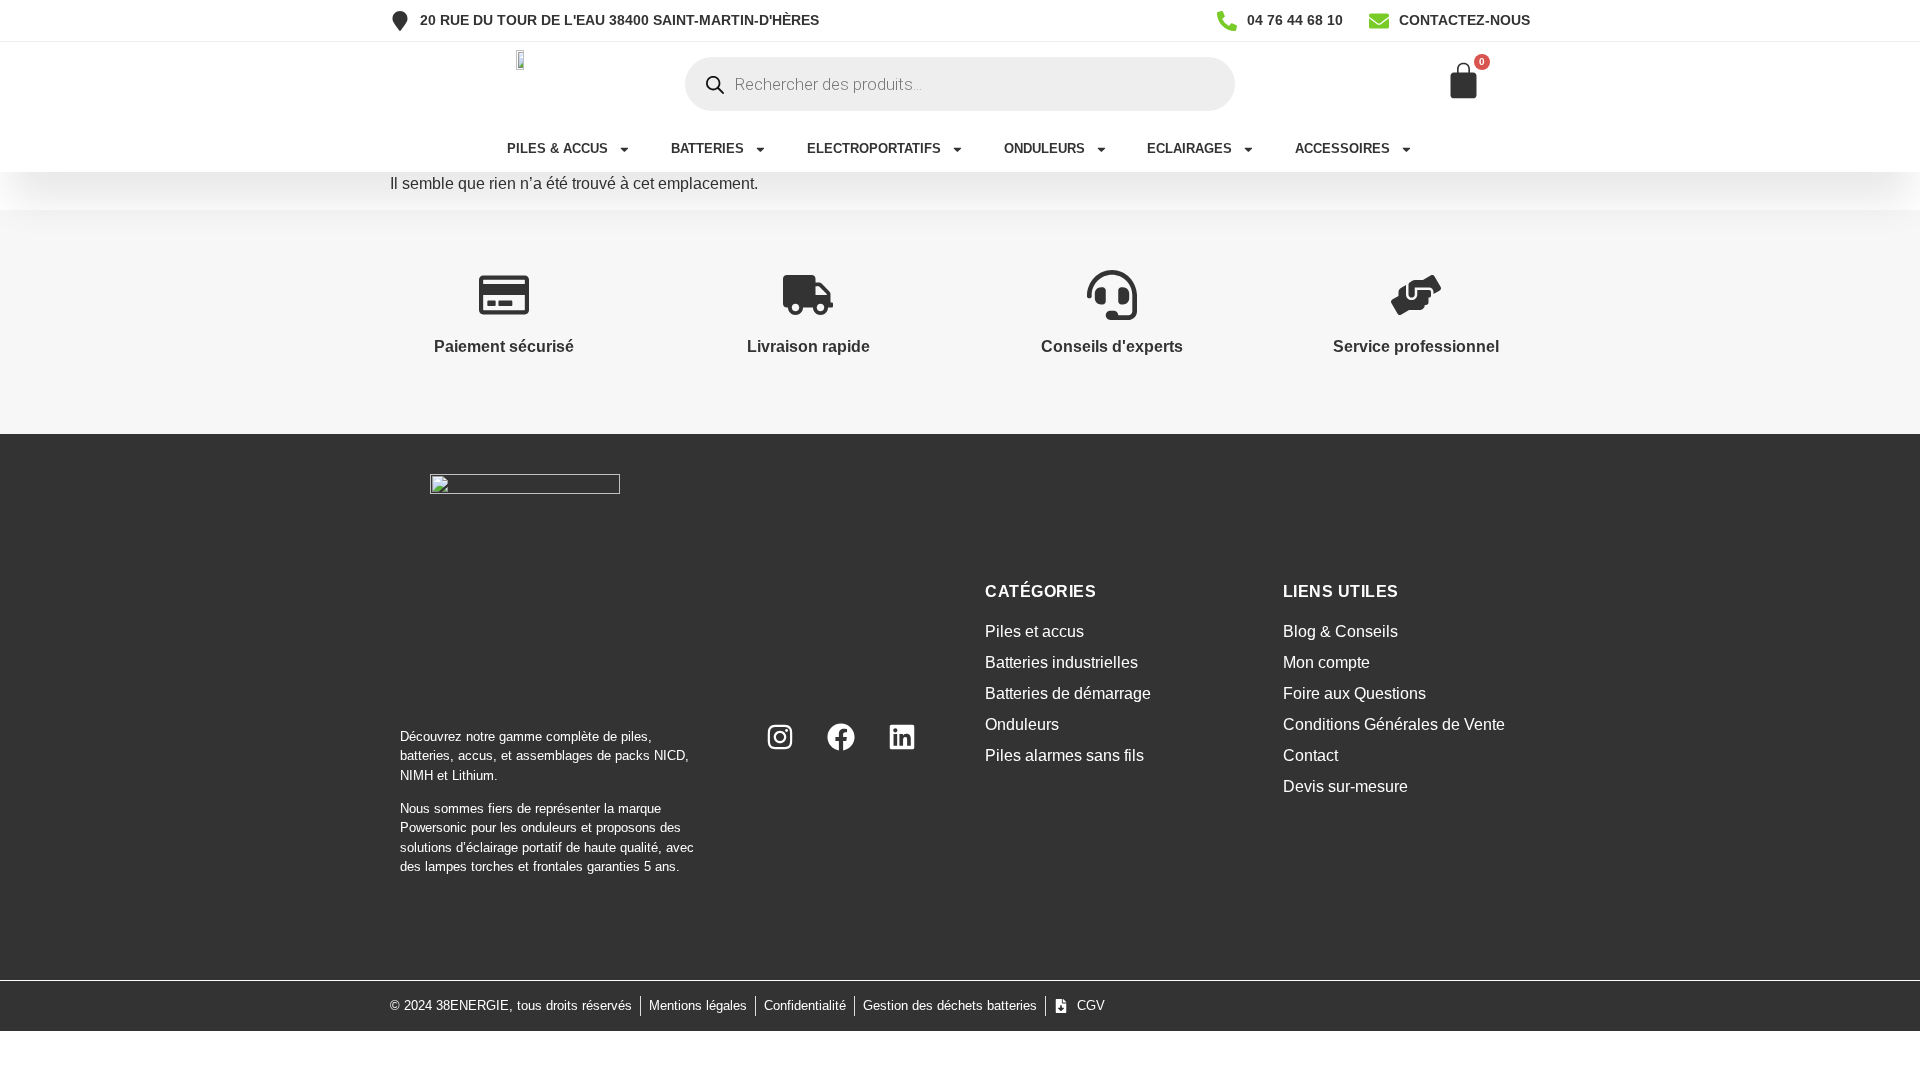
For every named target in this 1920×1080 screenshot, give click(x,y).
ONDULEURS (1044, 148)
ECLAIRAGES (1189, 148)
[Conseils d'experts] (1112, 295)
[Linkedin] (902, 737)
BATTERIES (707, 148)
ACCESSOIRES (1342, 148)
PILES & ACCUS (557, 148)
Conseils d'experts (1112, 346)
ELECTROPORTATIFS (874, 148)
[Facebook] (841, 737)
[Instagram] (780, 737)
